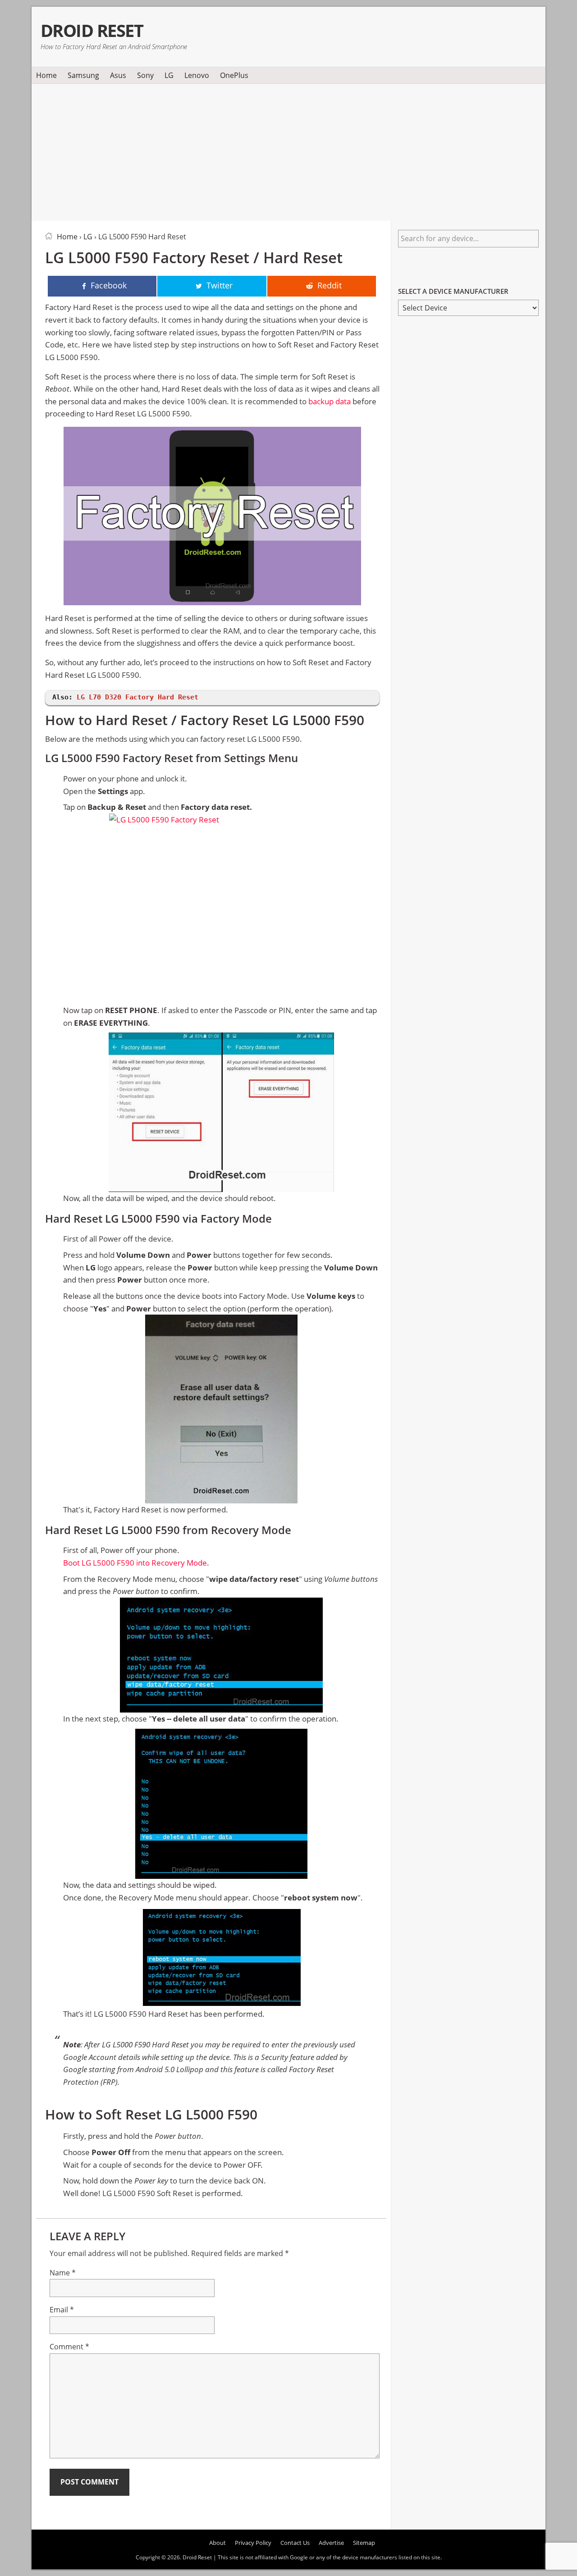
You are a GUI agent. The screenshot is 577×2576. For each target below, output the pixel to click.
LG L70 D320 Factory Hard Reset (137, 697)
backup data (330, 401)
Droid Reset (92, 30)
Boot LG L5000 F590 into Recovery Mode (135, 1563)
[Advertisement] (288, 151)
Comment (69, 2347)
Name (63, 2273)
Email (62, 2310)
